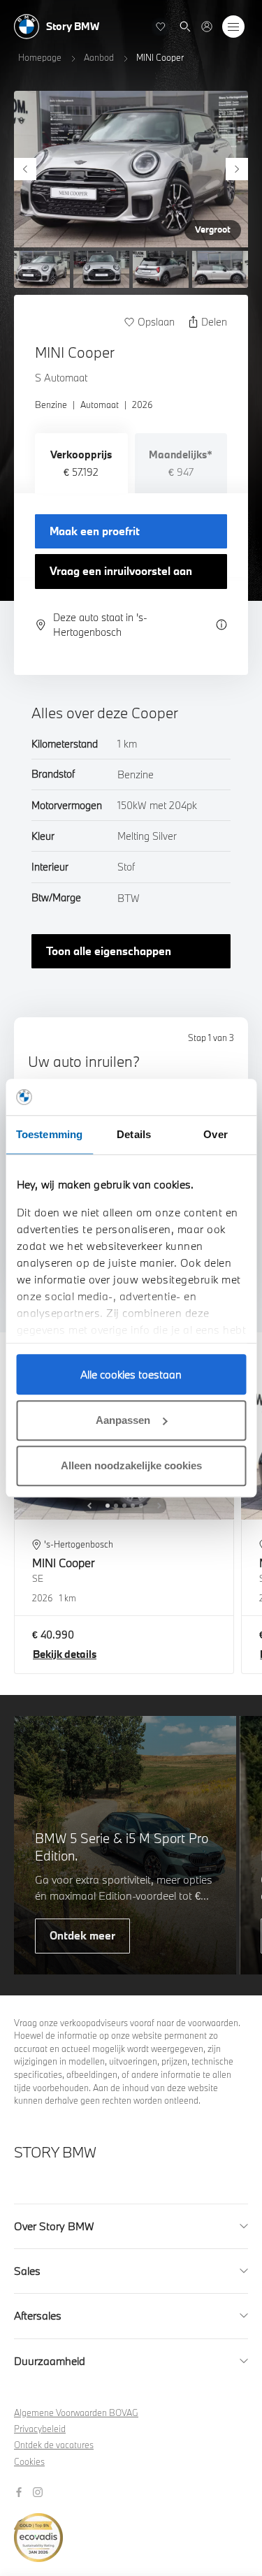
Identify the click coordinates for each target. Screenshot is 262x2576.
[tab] (81, 463)
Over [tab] (215, 1134)
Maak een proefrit (95, 531)
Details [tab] (134, 1134)
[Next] (237, 169)
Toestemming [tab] (49, 1134)
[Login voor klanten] (207, 27)
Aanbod (99, 57)
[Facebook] (21, 2491)
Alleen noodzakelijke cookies (131, 1465)
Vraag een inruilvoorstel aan (121, 571)
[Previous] (25, 169)
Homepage (40, 57)
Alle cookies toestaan (131, 1374)
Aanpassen (123, 1420)
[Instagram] (39, 2491)
